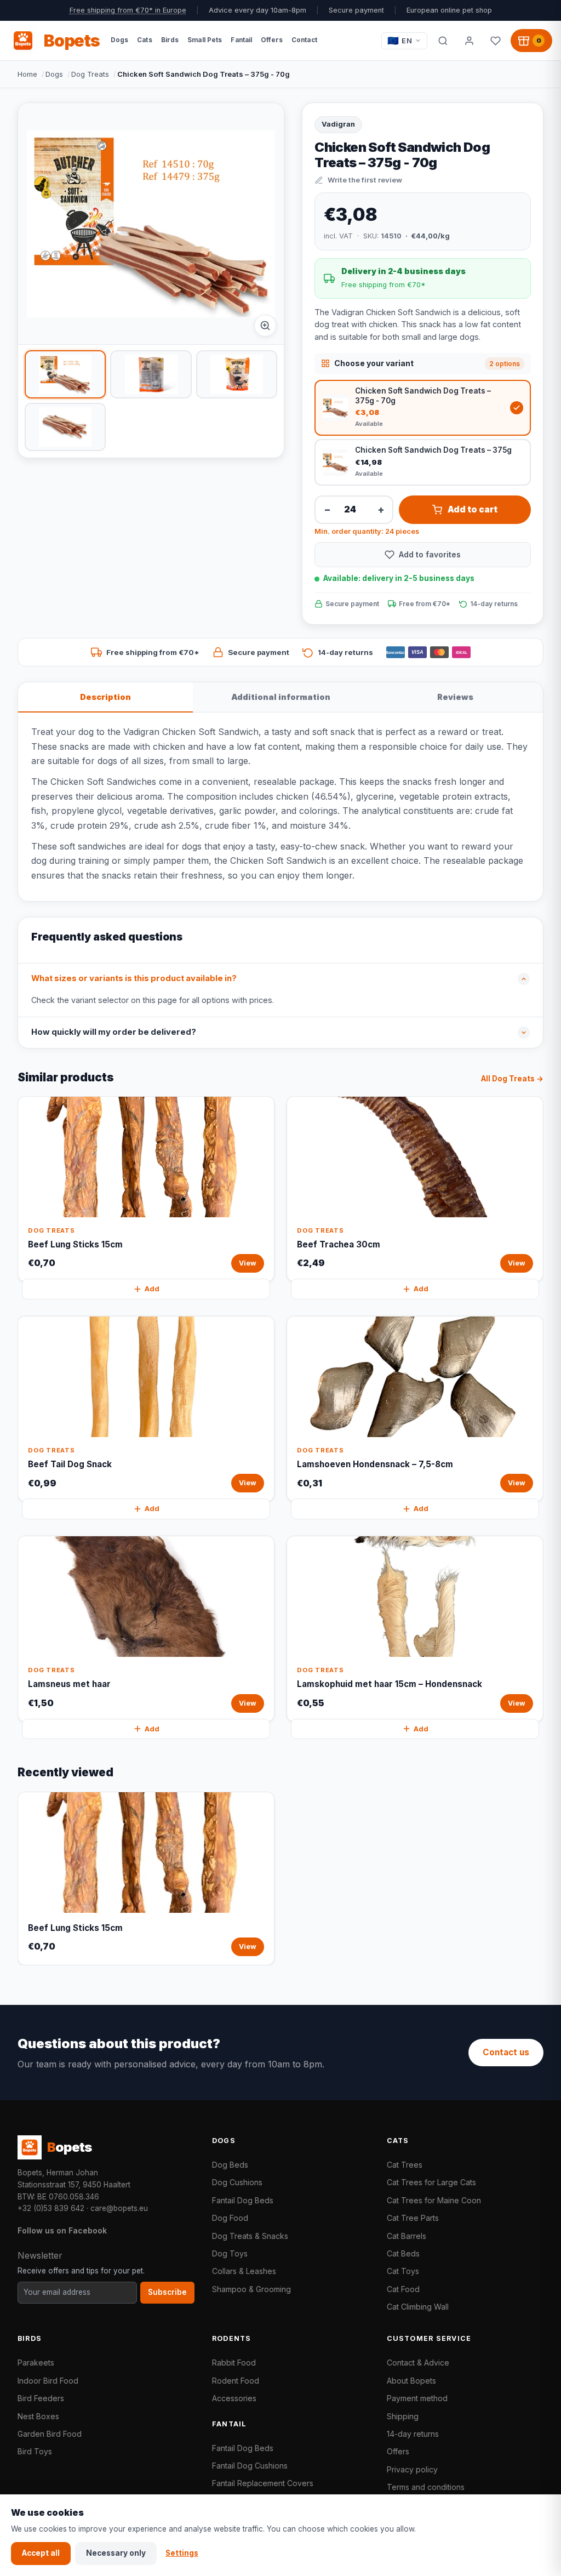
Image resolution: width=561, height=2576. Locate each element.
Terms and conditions (426, 2487)
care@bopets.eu (119, 2208)
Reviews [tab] (455, 697)
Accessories (234, 2398)
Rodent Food (236, 2381)
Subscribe (167, 2292)
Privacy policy (412, 2469)
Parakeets (36, 2363)
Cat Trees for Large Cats (431, 2182)
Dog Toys (230, 2253)
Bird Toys (35, 2451)
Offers (398, 2451)
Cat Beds (403, 2253)
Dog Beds (230, 2165)
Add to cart (473, 509)
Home (27, 74)
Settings (182, 2553)
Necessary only (116, 2553)
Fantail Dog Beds (243, 2200)
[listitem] (65, 374)
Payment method (417, 2398)
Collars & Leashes (244, 2271)
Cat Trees (405, 2165)
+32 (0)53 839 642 (51, 2208)
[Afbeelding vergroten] (265, 326)
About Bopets (411, 2381)
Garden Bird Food (50, 2434)
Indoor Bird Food (48, 2381)
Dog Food (230, 2218)
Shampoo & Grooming (251, 2289)
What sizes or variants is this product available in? (134, 978)
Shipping (403, 2416)
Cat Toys (403, 2271)
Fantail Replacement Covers (263, 2483)
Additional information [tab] (281, 697)
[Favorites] (495, 41)
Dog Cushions (237, 2182)
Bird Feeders (41, 2398)
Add (152, 1289)
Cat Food (403, 2289)
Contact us (506, 2052)
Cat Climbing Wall (418, 2307)
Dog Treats (90, 74)
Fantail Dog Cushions (250, 2466)
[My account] (469, 41)
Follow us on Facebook (62, 2230)
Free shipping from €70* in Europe (128, 10)
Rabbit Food (234, 2363)
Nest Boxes (38, 2416)
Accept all (41, 2553)
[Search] (443, 41)
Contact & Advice (418, 2363)
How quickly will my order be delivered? (114, 1032)
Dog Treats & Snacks (250, 2236)
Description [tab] (105, 697)
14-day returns (413, 2434)
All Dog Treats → (512, 1079)
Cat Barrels (407, 2236)
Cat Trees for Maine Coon (434, 2200)
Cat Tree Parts (413, 2218)
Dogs (54, 74)
